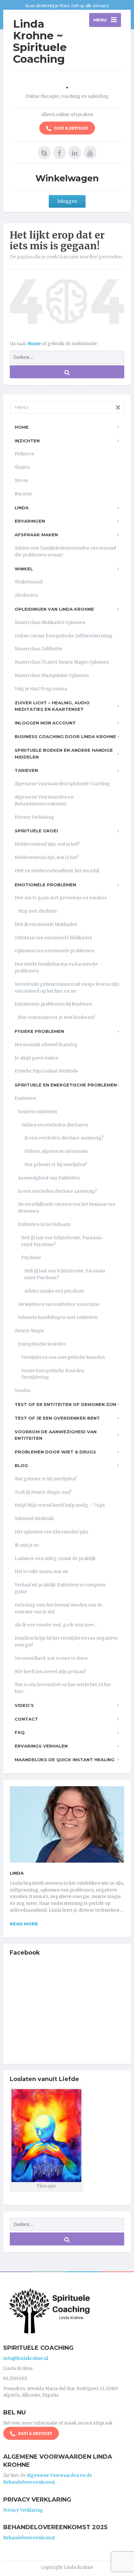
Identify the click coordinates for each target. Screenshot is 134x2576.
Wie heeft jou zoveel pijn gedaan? (50, 1672)
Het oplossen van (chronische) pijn (51, 1532)
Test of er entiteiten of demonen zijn (65, 1404)
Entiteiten (25, 1098)
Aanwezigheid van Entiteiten (49, 1178)
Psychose (31, 1258)
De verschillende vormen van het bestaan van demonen (67, 1208)
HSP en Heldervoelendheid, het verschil (57, 871)
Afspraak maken (36, 535)
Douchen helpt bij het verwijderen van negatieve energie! (66, 1642)
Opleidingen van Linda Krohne (54, 609)
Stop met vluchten (37, 911)
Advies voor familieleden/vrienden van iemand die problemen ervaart (65, 552)
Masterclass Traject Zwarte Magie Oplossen (62, 662)
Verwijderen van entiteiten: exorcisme (59, 1304)
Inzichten (27, 441)
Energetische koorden (42, 1344)
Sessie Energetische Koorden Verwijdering (53, 1374)
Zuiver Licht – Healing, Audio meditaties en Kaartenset (52, 706)
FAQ (20, 1732)
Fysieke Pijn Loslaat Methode (46, 1071)
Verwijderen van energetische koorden (63, 1357)
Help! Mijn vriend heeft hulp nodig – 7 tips (60, 1505)
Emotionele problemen (45, 885)
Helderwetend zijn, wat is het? (47, 858)
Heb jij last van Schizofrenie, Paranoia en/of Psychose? (61, 1241)
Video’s (24, 1705)
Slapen (22, 467)
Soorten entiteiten (37, 1112)
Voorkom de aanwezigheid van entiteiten (56, 1435)
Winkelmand (29, 582)
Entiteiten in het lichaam (44, 1224)
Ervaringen (30, 521)
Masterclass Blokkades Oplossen (50, 623)
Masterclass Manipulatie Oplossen (52, 676)
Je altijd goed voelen (36, 1058)
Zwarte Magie (29, 1331)
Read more (24, 1924)
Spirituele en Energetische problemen (66, 1085)
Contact (26, 1719)
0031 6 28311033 (71, 128)
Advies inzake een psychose (54, 1291)
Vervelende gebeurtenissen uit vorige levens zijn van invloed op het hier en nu (67, 988)
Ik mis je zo (27, 1545)
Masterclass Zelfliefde (39, 649)
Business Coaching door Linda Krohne (65, 736)
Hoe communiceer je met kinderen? (57, 1017)
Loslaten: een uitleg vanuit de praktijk (55, 1559)
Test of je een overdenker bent (57, 1418)
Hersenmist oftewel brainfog (46, 1045)
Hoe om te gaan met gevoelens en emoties (61, 898)
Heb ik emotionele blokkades (46, 924)
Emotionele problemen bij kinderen (53, 1004)
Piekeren (24, 454)
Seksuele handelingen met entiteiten (58, 1317)
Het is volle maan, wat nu (41, 1572)
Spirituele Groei (36, 831)
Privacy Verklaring (34, 817)
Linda (22, 508)
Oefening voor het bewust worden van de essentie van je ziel (59, 1608)
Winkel (24, 569)
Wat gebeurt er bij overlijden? (56, 1165)
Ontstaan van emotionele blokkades (53, 938)
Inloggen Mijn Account (45, 723)
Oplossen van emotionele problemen (54, 951)
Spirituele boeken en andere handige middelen (64, 754)
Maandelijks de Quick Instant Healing (65, 1760)
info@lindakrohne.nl (26, 2358)
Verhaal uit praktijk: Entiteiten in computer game (60, 1588)
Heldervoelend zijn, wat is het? (47, 844)
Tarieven (26, 770)
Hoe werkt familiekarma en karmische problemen (56, 968)
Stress (21, 481)
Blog (21, 1465)
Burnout (23, 494)
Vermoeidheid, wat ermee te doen (51, 1658)
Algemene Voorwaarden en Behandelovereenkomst (44, 800)
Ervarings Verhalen (41, 1746)
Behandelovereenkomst (29, 2538)
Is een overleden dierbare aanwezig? (64, 1138)
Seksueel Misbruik (34, 1519)
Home (35, 344)
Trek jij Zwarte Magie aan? (43, 1492)
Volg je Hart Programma (41, 689)
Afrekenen (26, 595)
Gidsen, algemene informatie (56, 1151)
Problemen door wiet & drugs (55, 1452)
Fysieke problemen (39, 1031)
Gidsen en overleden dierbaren (55, 1125)
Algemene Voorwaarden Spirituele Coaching (62, 784)
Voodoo (23, 1391)
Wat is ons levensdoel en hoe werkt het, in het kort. (63, 1688)
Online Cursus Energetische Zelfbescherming (64, 636)
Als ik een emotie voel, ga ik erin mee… (56, 1625)
